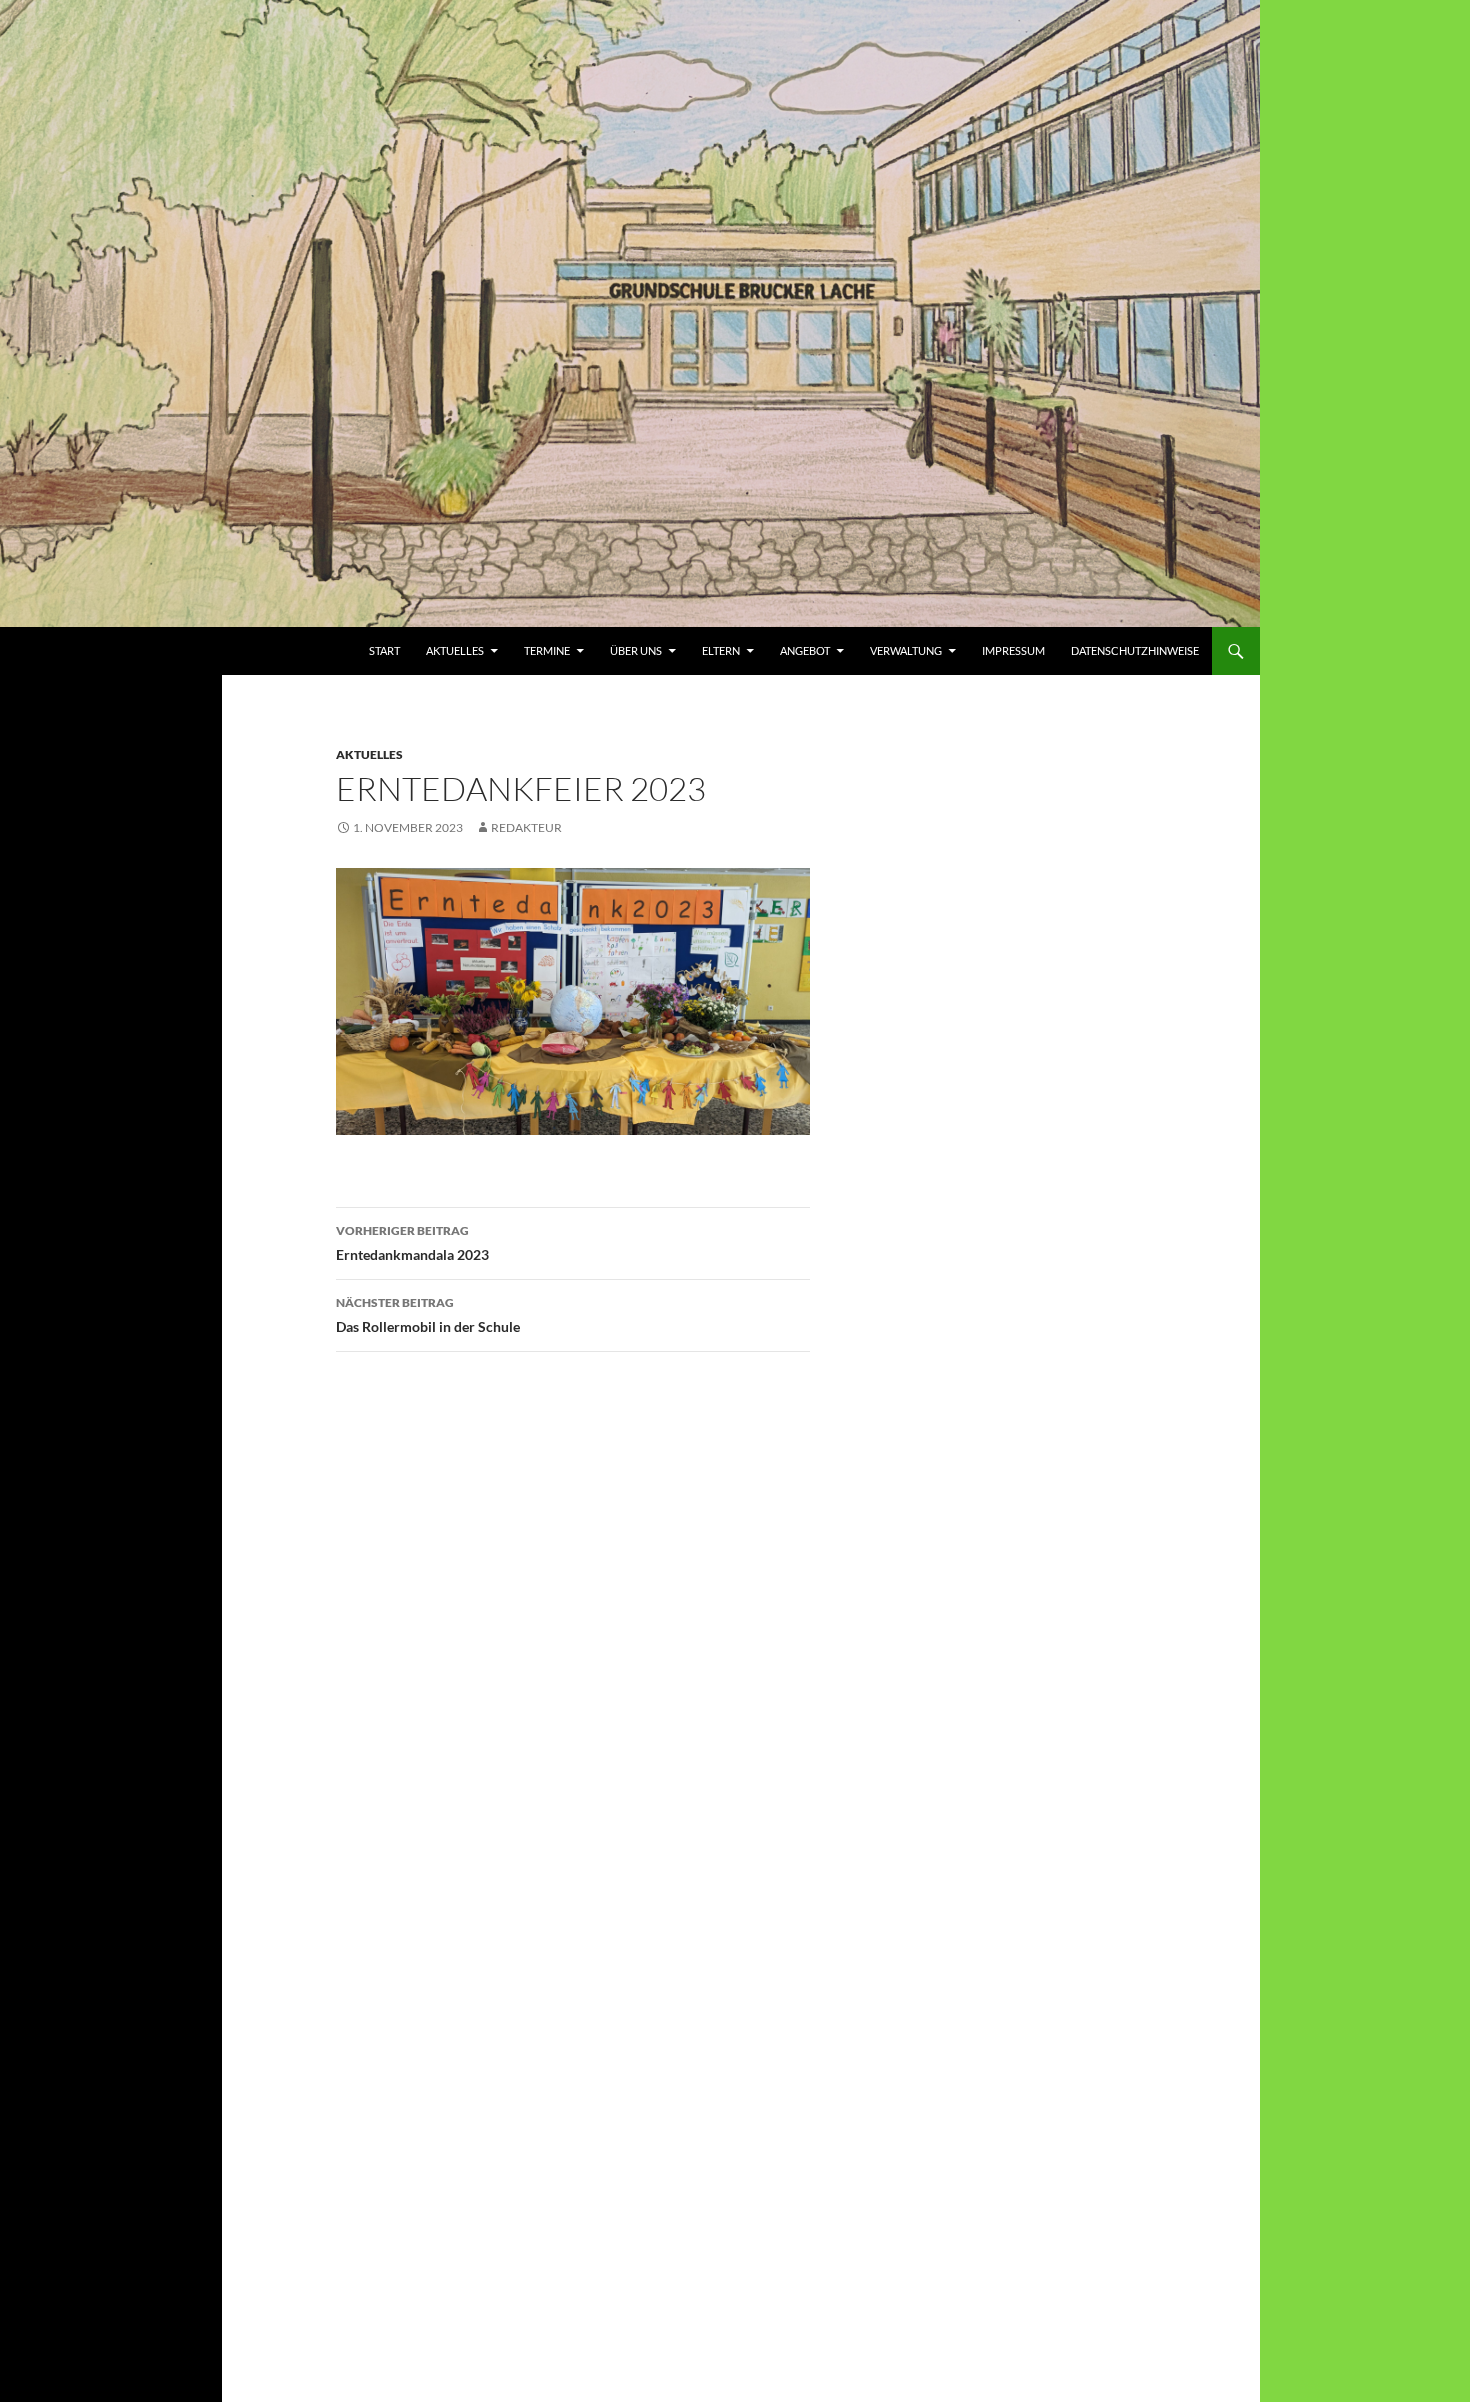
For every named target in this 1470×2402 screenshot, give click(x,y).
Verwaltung (906, 650)
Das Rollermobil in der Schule (428, 1315)
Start (384, 650)
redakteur (526, 827)
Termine (547, 650)
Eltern (721, 650)
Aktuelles (455, 650)
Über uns (636, 650)
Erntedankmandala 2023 (412, 1243)
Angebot (805, 650)
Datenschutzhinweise (1135, 650)
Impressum (1013, 650)
